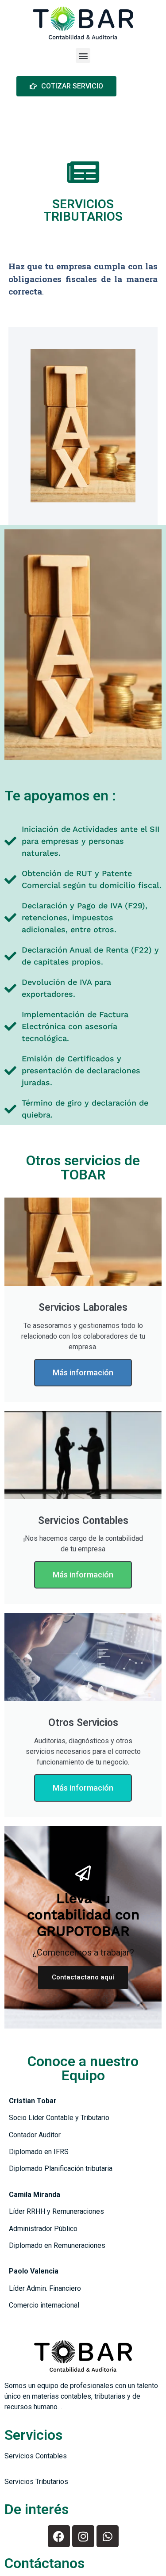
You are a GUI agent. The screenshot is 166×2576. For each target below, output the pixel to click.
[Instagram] (83, 2536)
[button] (83, 56)
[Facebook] (59, 2536)
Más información (83, 1372)
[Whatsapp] (108, 2536)
